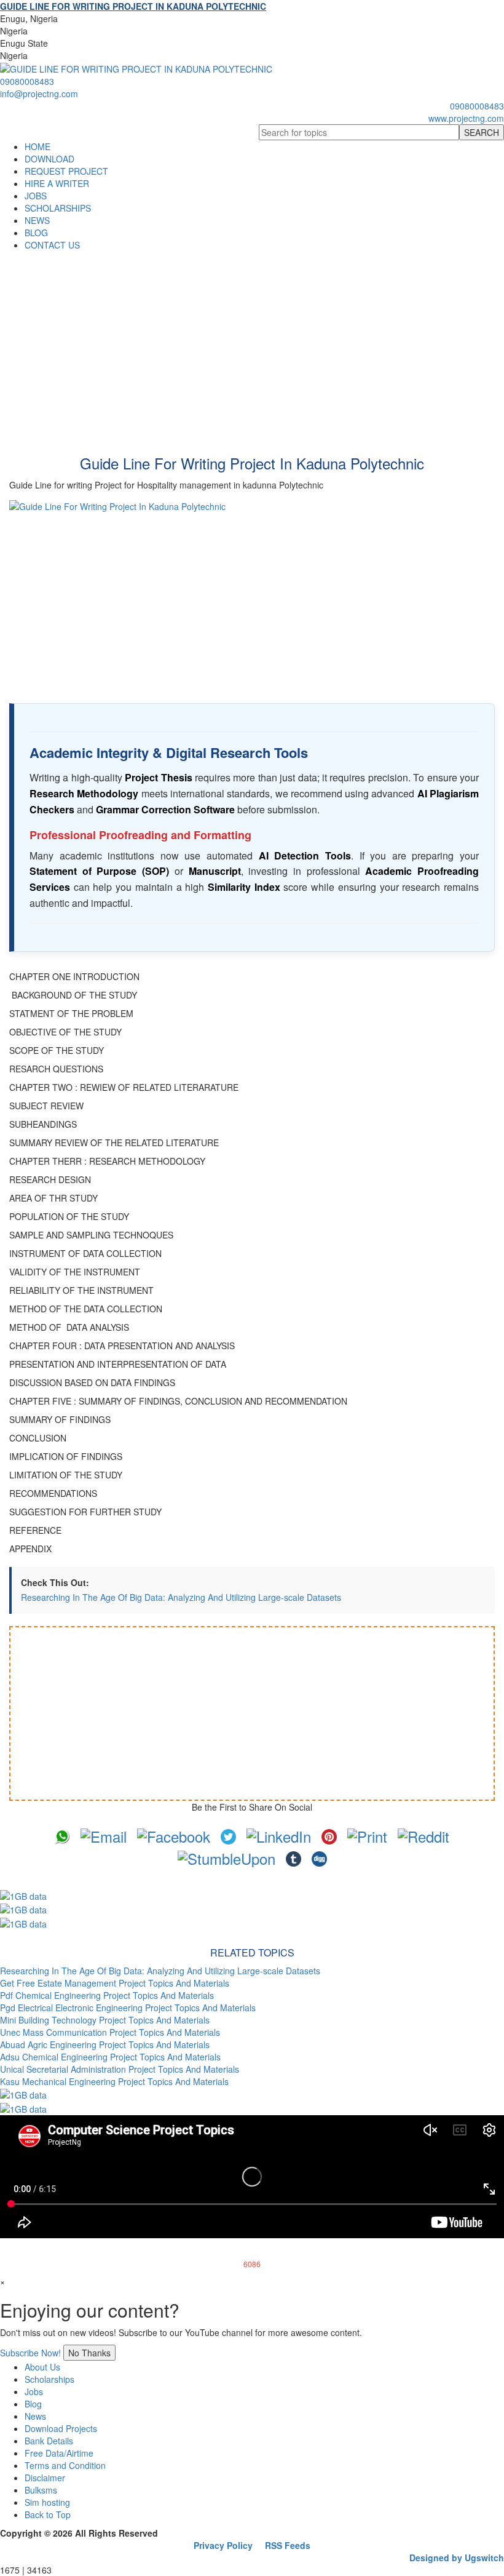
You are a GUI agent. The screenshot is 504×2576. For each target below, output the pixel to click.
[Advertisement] (252, 343)
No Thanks (89, 2353)
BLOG (36, 233)
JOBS (36, 196)
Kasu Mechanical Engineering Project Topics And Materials (114, 2081)
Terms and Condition (65, 2465)
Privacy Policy (223, 2545)
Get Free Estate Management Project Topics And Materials (115, 1983)
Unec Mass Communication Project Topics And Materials (110, 2032)
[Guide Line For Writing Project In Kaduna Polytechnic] (252, 592)
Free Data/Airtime (59, 2453)
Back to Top (48, 2514)
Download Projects (61, 2428)
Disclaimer (45, 2478)
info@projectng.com (39, 94)
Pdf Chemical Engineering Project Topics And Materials (107, 1995)
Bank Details (49, 2441)
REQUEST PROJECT (66, 171)
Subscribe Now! (30, 2353)
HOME (37, 146)
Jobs (34, 2391)
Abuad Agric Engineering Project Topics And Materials (105, 2044)
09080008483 (27, 81)
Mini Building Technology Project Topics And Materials (105, 2020)
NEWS (37, 220)
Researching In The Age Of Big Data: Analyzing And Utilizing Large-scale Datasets (181, 1597)
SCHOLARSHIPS (58, 208)
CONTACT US (52, 245)
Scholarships (49, 2379)
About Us (42, 2367)
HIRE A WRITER (57, 183)
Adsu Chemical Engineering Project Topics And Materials (110, 2057)
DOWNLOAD (49, 159)
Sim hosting (47, 2502)
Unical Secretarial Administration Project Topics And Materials (120, 2069)
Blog (33, 2404)
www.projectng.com (466, 118)
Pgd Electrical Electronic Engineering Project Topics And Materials (128, 2008)
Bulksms (41, 2490)
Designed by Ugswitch (457, 2558)
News (35, 2416)
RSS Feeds (288, 2545)
